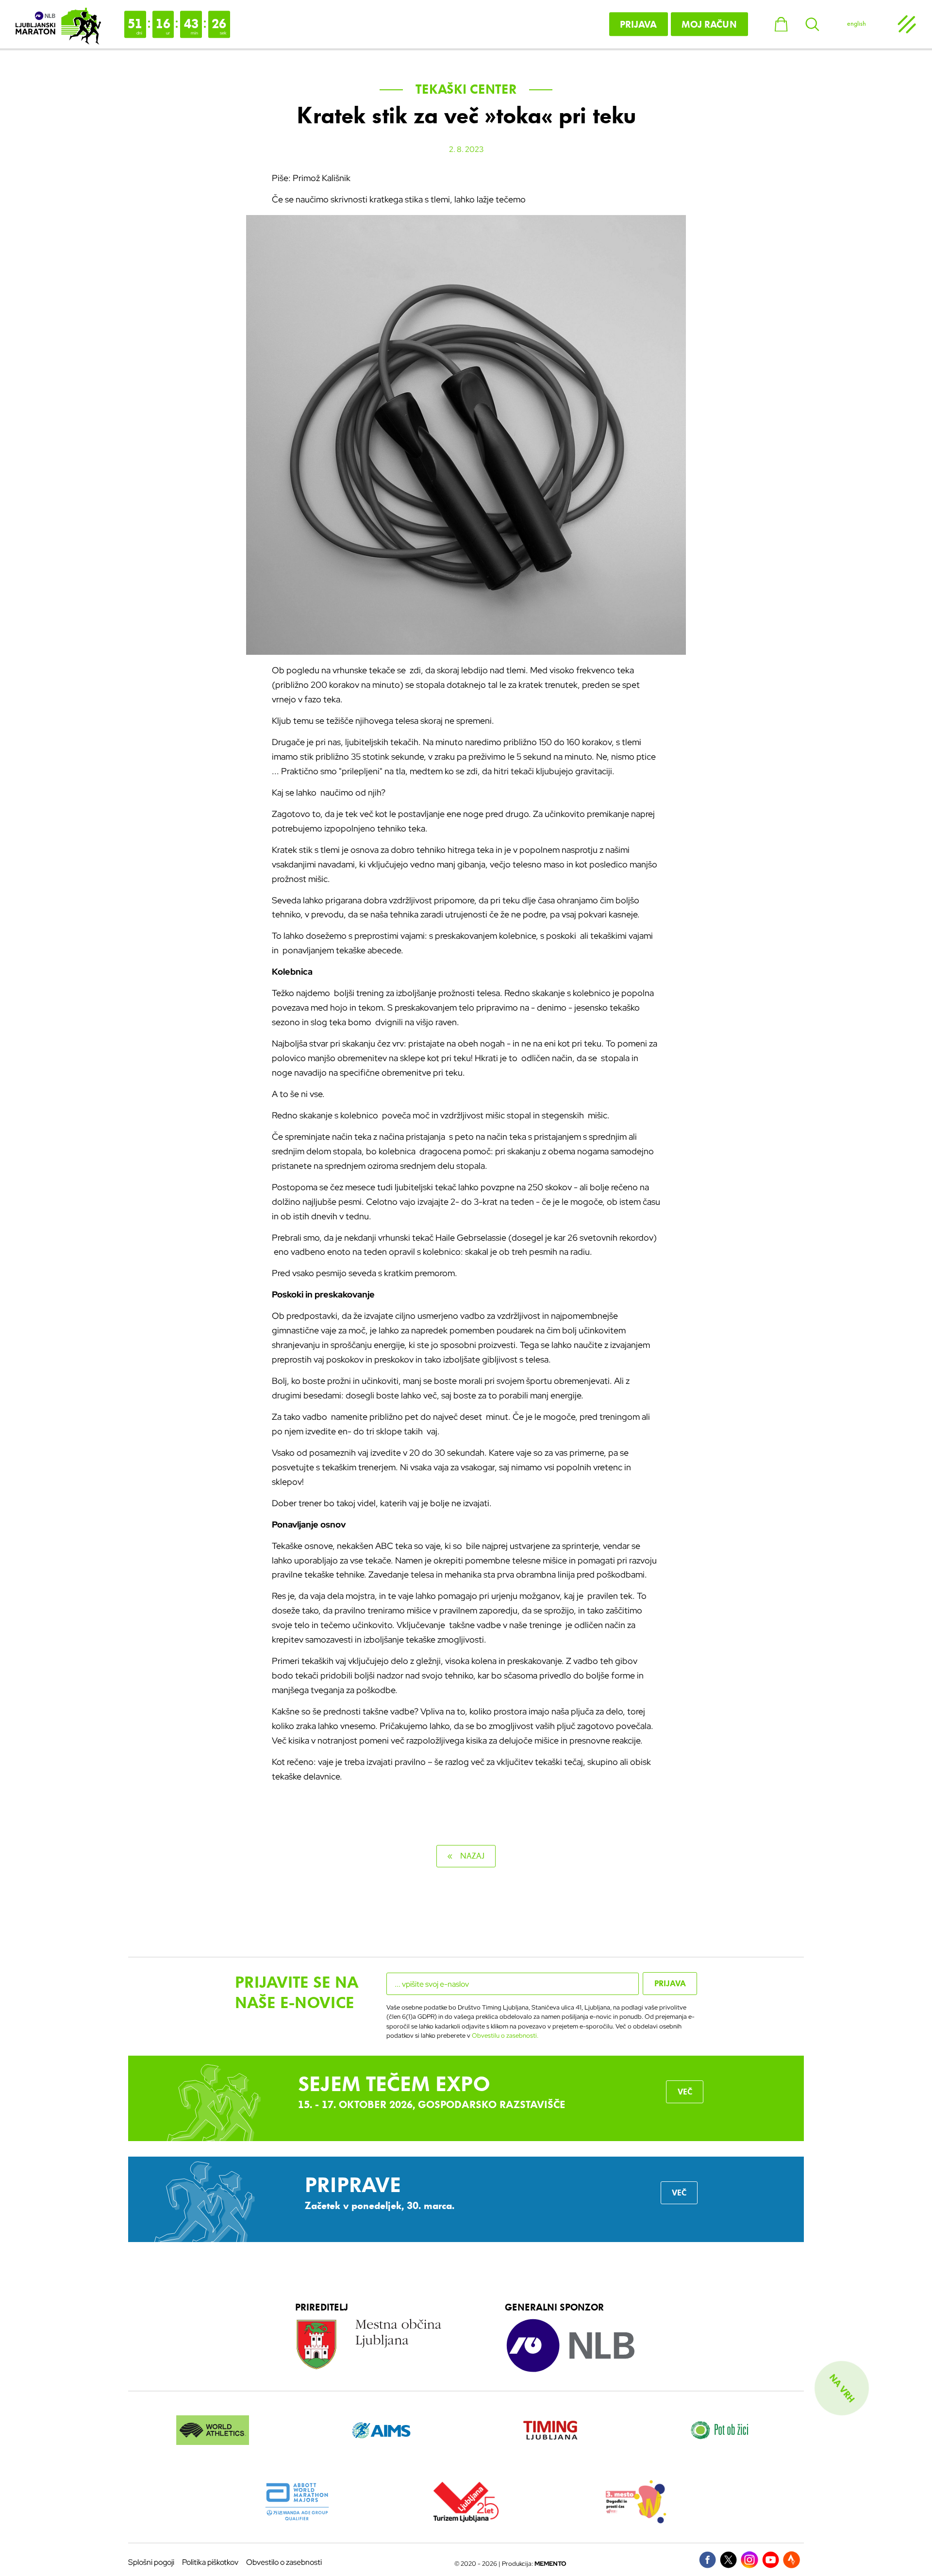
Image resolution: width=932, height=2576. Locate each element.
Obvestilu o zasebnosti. (505, 2036)
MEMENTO (550, 2564)
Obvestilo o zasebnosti (284, 2562)
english (857, 24)
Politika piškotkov (210, 2562)
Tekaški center (466, 89)
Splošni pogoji (151, 2562)
